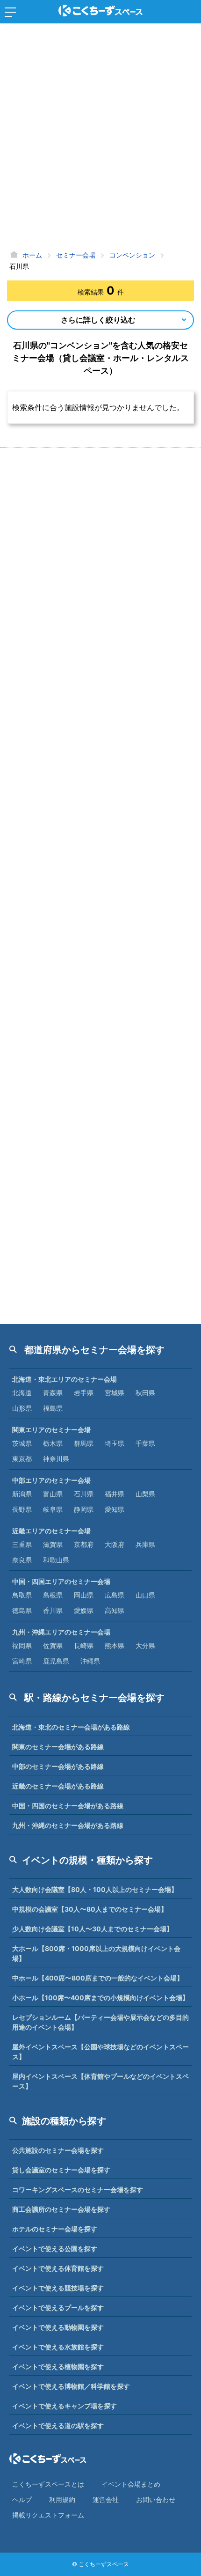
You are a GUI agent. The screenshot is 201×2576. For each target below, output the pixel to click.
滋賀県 (53, 1544)
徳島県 (22, 1610)
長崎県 (84, 1645)
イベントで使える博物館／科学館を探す (71, 2386)
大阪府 (115, 1544)
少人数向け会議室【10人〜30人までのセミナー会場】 (93, 1929)
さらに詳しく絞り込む (98, 320)
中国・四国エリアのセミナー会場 (61, 1581)
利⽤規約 (62, 2499)
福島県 (53, 1408)
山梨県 (145, 1494)
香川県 (53, 1610)
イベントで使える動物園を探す (58, 2327)
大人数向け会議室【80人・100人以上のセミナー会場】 (95, 1889)
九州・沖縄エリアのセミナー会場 (61, 1632)
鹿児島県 (56, 1661)
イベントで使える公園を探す (55, 2248)
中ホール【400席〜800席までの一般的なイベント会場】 (98, 1978)
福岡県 (22, 1645)
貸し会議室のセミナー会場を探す (61, 2170)
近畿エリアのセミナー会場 (51, 1531)
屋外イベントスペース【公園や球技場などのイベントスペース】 (100, 2052)
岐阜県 (53, 1509)
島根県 (53, 1595)
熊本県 (115, 1645)
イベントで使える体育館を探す (58, 2268)
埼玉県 (115, 1443)
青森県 (53, 1393)
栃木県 (53, 1443)
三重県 (22, 1544)
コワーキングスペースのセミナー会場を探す (78, 2190)
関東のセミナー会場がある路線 (58, 1747)
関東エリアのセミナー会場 (51, 1430)
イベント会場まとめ (131, 2484)
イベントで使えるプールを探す (58, 2307)
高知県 (115, 1610)
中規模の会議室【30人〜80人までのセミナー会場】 (90, 1909)
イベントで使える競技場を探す (58, 2288)
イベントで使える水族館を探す (58, 2347)
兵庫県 (145, 1544)
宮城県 (115, 1393)
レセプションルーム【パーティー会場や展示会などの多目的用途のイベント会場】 (100, 2022)
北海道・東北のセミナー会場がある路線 (71, 1727)
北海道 (22, 1393)
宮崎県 (22, 1661)
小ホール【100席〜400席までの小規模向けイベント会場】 (100, 1998)
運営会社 (106, 2499)
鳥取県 (22, 1595)
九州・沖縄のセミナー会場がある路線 (68, 1825)
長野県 (22, 1509)
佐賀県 (53, 1645)
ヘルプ (22, 2499)
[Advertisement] (100, 138)
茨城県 (22, 1443)
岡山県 (84, 1595)
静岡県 (84, 1509)
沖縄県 (90, 1661)
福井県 (115, 1494)
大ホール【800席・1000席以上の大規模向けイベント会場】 (96, 1953)
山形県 (22, 1408)
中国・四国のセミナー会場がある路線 (68, 1806)
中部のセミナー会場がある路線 (58, 1766)
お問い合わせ (156, 2499)
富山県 (53, 1494)
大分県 (145, 1645)
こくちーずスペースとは (48, 2484)
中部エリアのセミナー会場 (51, 1480)
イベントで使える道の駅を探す (58, 2425)
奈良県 (22, 1560)
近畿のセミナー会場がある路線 (58, 1786)
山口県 (145, 1595)
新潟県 (22, 1494)
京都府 (84, 1544)
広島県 (115, 1595)
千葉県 (145, 1443)
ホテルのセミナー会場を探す (55, 2229)
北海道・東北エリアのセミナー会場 (65, 1379)
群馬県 (84, 1443)
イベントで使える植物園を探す (58, 2366)
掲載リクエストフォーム (48, 2515)
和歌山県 (56, 1560)
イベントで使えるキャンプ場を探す (65, 2406)
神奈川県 (56, 1459)
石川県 (84, 1494)
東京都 (22, 1459)
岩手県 (84, 1393)
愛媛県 (84, 1610)
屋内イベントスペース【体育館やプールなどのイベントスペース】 (100, 2081)
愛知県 (115, 1509)
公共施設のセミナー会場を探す (58, 2150)
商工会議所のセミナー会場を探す (61, 2209)
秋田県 (145, 1393)
